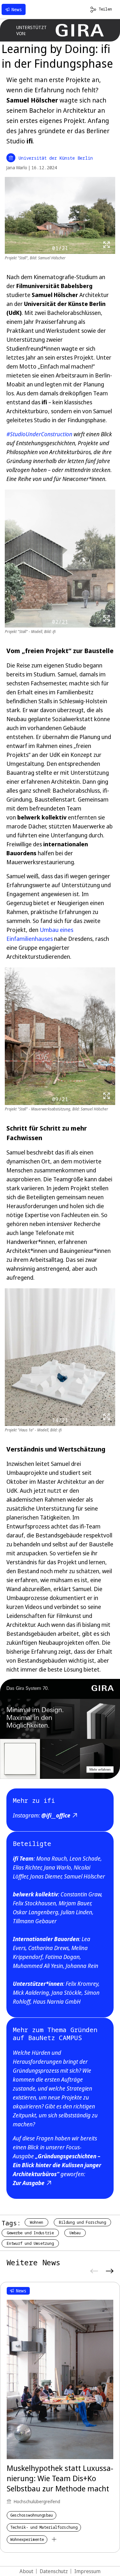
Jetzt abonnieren (60, 1324)
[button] (109, 1241)
